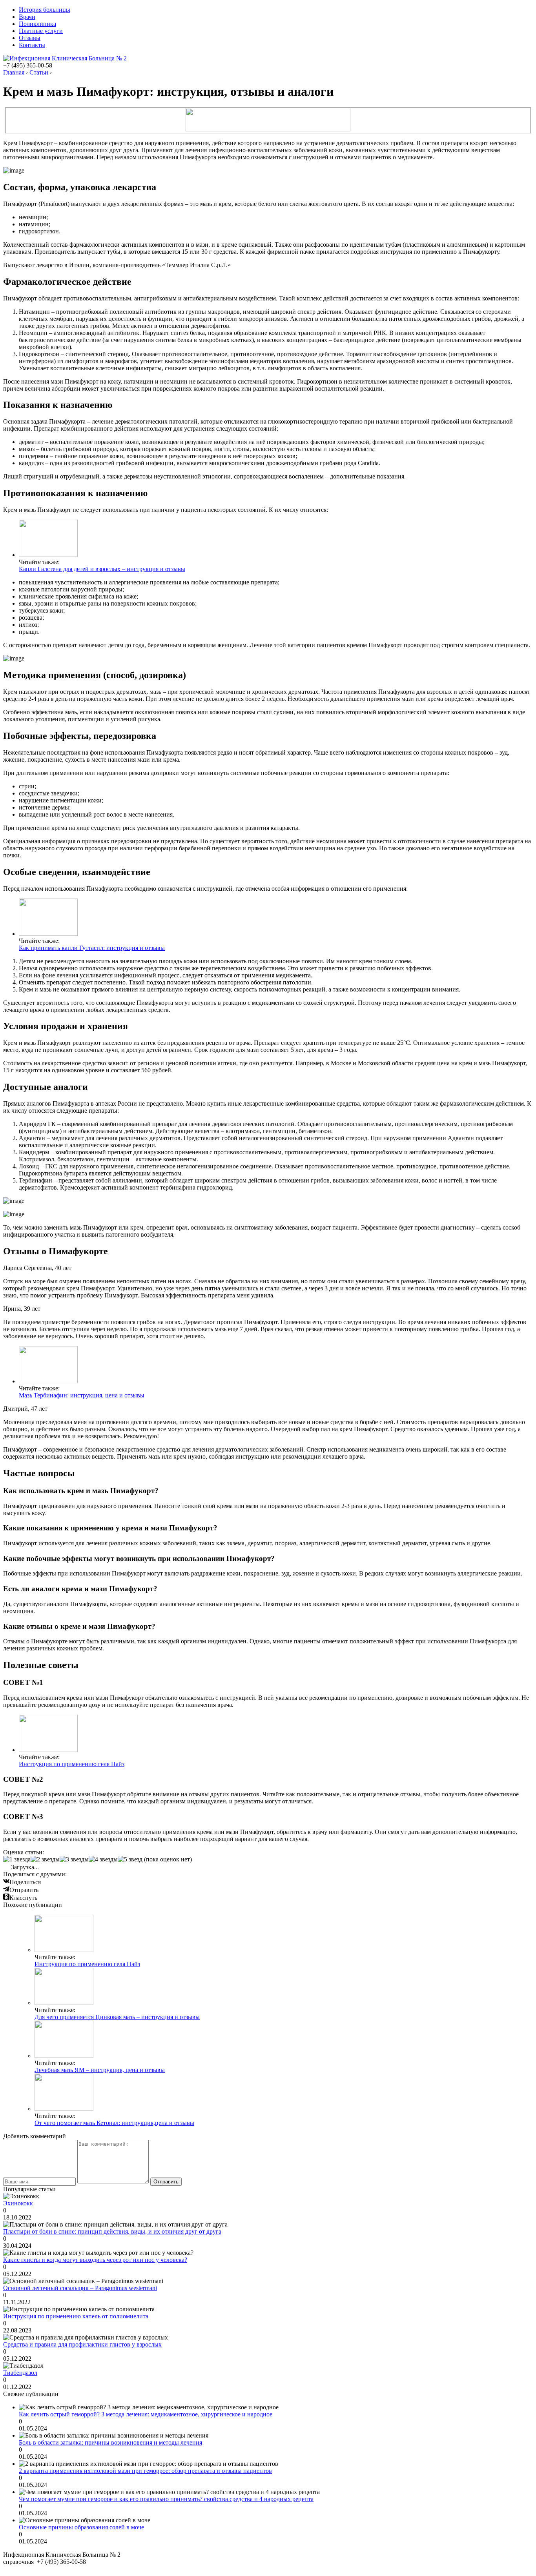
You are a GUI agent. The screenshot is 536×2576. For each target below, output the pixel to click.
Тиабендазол (20, 2373)
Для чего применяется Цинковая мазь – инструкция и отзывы (117, 2017)
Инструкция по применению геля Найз (72, 1764)
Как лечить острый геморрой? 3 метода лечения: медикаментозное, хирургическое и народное (146, 2414)
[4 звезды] (103, 1859)
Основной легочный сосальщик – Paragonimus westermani (80, 2288)
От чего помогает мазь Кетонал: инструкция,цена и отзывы (114, 2123)
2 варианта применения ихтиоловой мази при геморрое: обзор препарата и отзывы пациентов (145, 2471)
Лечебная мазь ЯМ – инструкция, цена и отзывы (100, 2070)
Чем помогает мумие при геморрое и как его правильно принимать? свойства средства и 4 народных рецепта (166, 2499)
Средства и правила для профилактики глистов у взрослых (82, 2344)
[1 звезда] (17, 1859)
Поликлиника (37, 24)
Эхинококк (18, 2203)
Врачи (27, 17)
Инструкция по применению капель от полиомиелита (76, 2316)
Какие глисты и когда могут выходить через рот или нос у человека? (95, 2260)
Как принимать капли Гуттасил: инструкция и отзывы (92, 948)
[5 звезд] (130, 1859)
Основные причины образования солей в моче (81, 2527)
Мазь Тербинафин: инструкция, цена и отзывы (82, 1395)
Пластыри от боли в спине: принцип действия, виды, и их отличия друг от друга (112, 2231)
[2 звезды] (45, 1859)
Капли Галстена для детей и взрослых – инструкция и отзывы (102, 569)
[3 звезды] (74, 1859)
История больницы (45, 10)
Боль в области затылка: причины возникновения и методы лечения (110, 2442)
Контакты (32, 45)
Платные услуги (41, 31)
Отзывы (30, 38)
